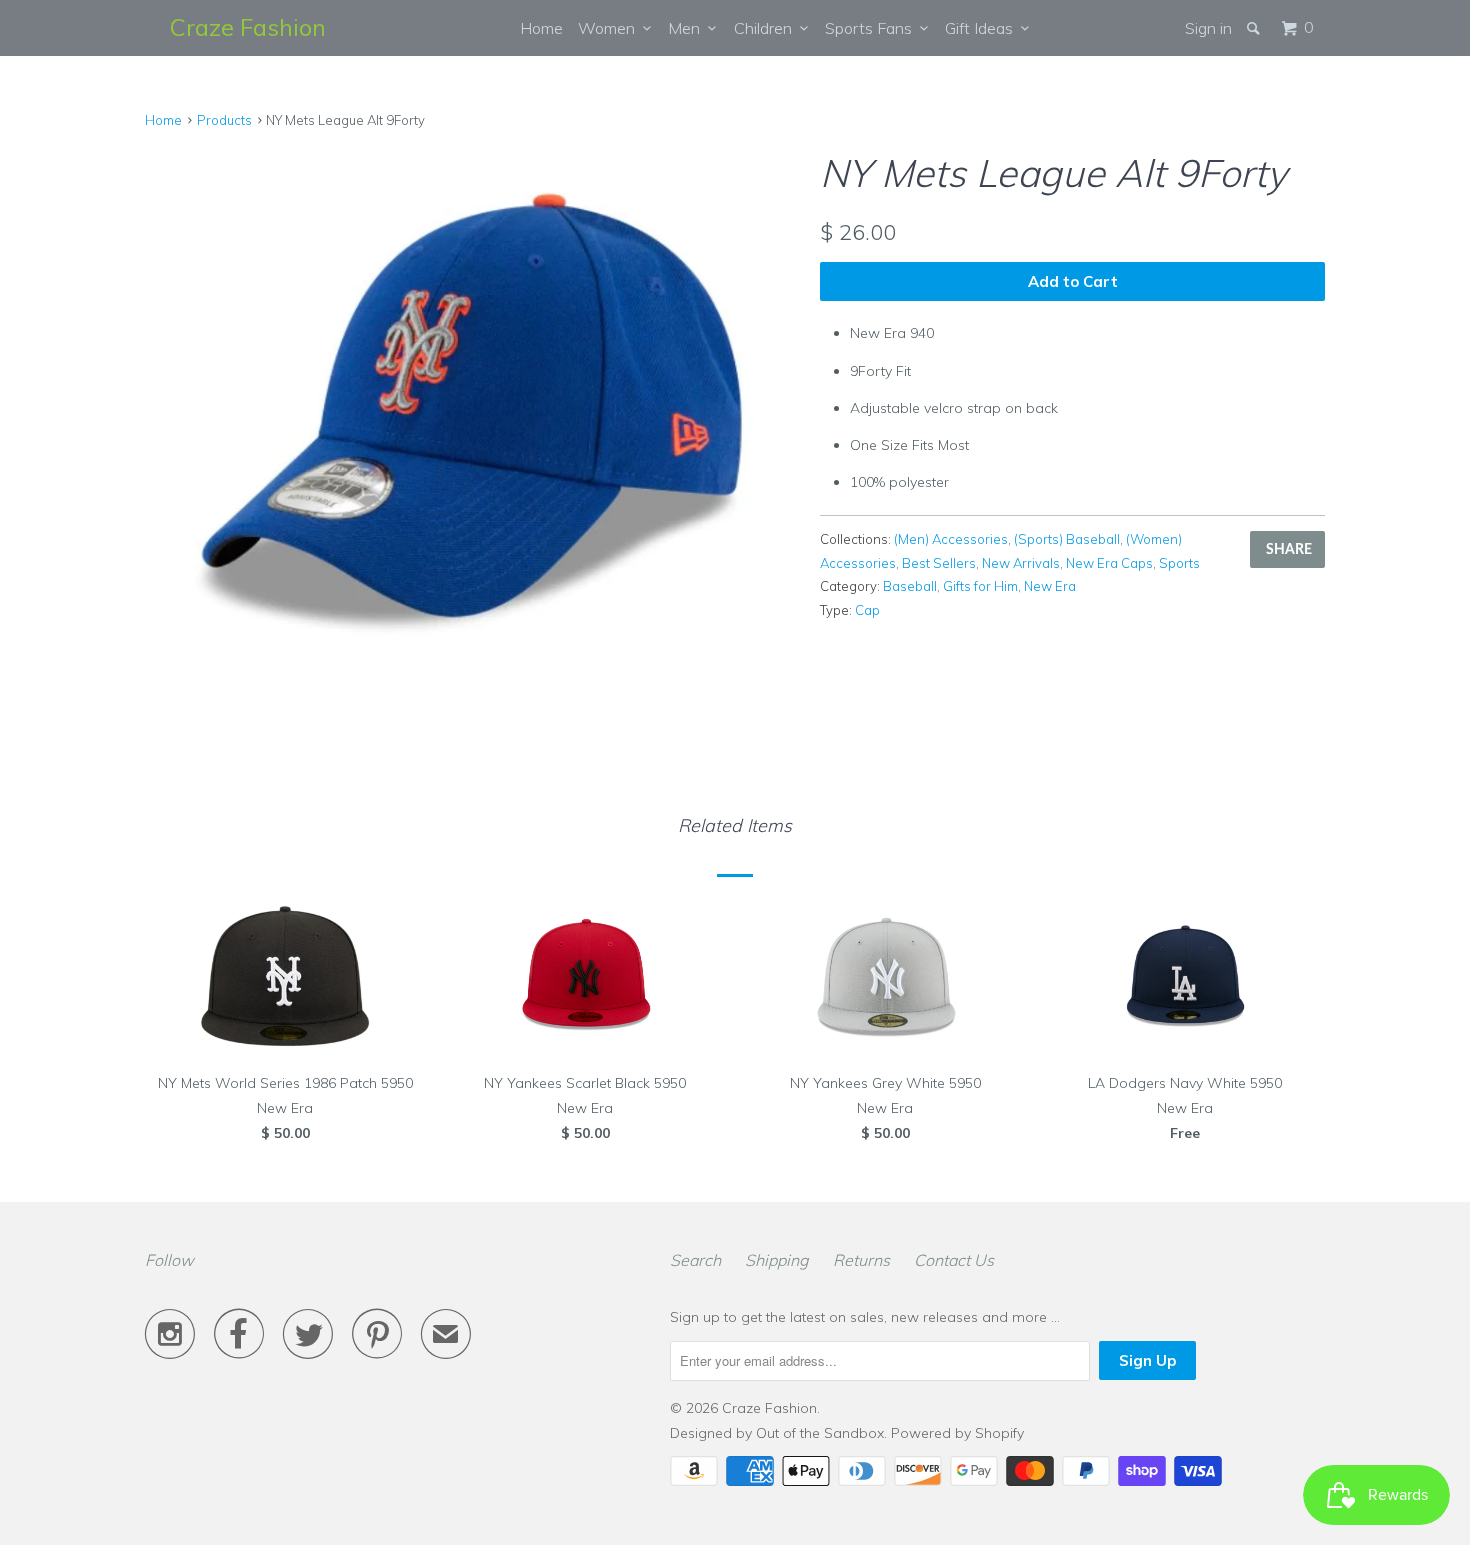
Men (688, 28)
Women (610, 28)
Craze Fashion (248, 27)
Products (224, 120)
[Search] (1255, 28)
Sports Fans (872, 28)
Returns (861, 1260)
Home (541, 28)
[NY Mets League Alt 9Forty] (472, 399)
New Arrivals (1021, 563)
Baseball (910, 586)
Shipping (777, 1260)
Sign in (1208, 28)
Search (695, 1260)
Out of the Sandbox (820, 1433)
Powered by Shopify (957, 1433)
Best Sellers (939, 563)
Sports (1179, 563)
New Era (1050, 586)
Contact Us (954, 1260)
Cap (867, 610)
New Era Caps (1109, 563)
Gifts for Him (980, 586)
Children (767, 28)
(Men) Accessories (951, 539)
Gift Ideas (983, 28)
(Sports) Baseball (1067, 539)
